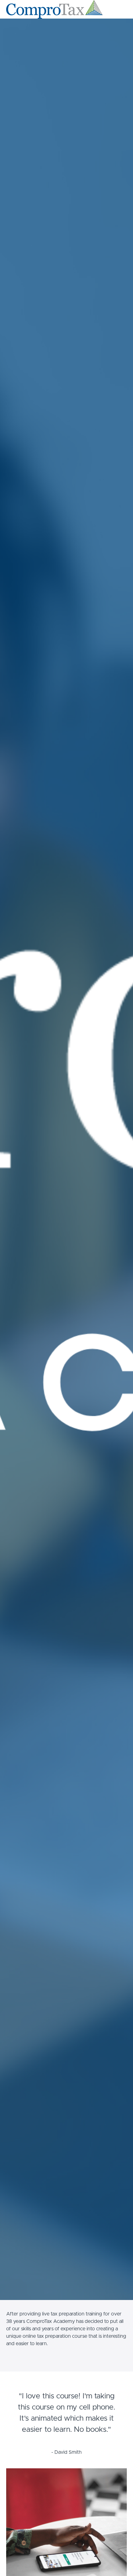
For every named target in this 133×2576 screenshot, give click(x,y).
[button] (123, 9)
